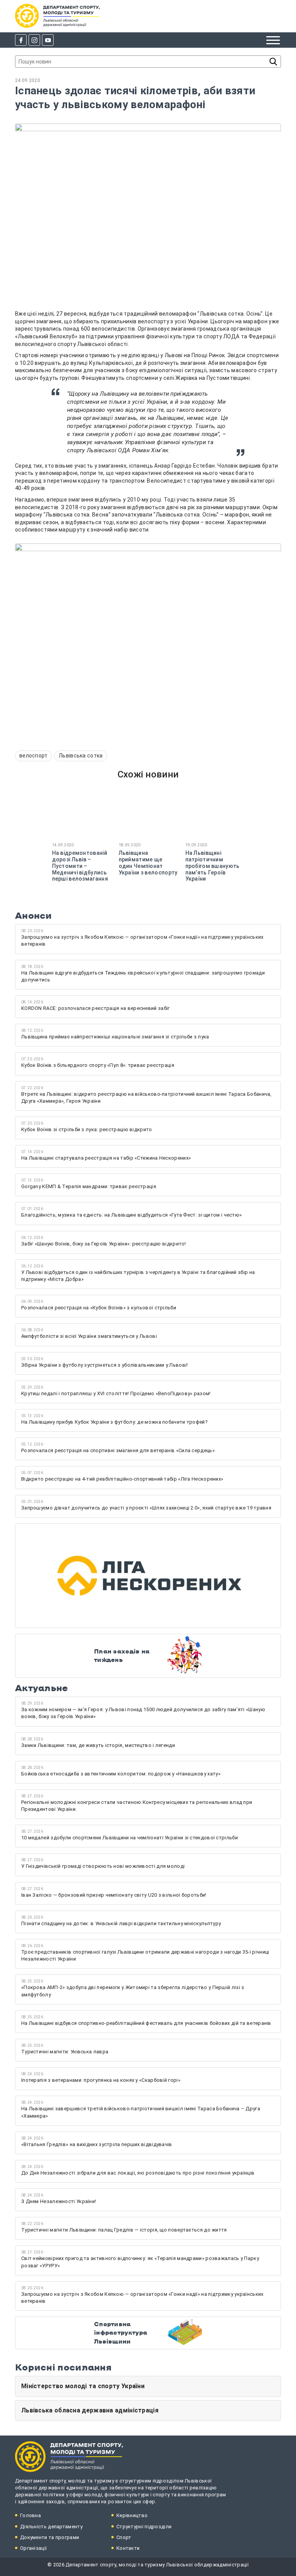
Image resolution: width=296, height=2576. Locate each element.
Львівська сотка (81, 756)
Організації (33, 2548)
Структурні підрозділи (144, 2527)
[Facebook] (21, 40)
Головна (30, 2515)
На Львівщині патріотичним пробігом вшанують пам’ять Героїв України (213, 866)
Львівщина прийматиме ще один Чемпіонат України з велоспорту (148, 863)
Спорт (124, 2537)
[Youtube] (48, 40)
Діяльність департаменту (51, 2527)
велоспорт (34, 756)
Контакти (128, 2548)
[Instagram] (34, 40)
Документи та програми (50, 2537)
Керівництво (132, 2515)
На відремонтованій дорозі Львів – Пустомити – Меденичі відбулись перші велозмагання (80, 866)
